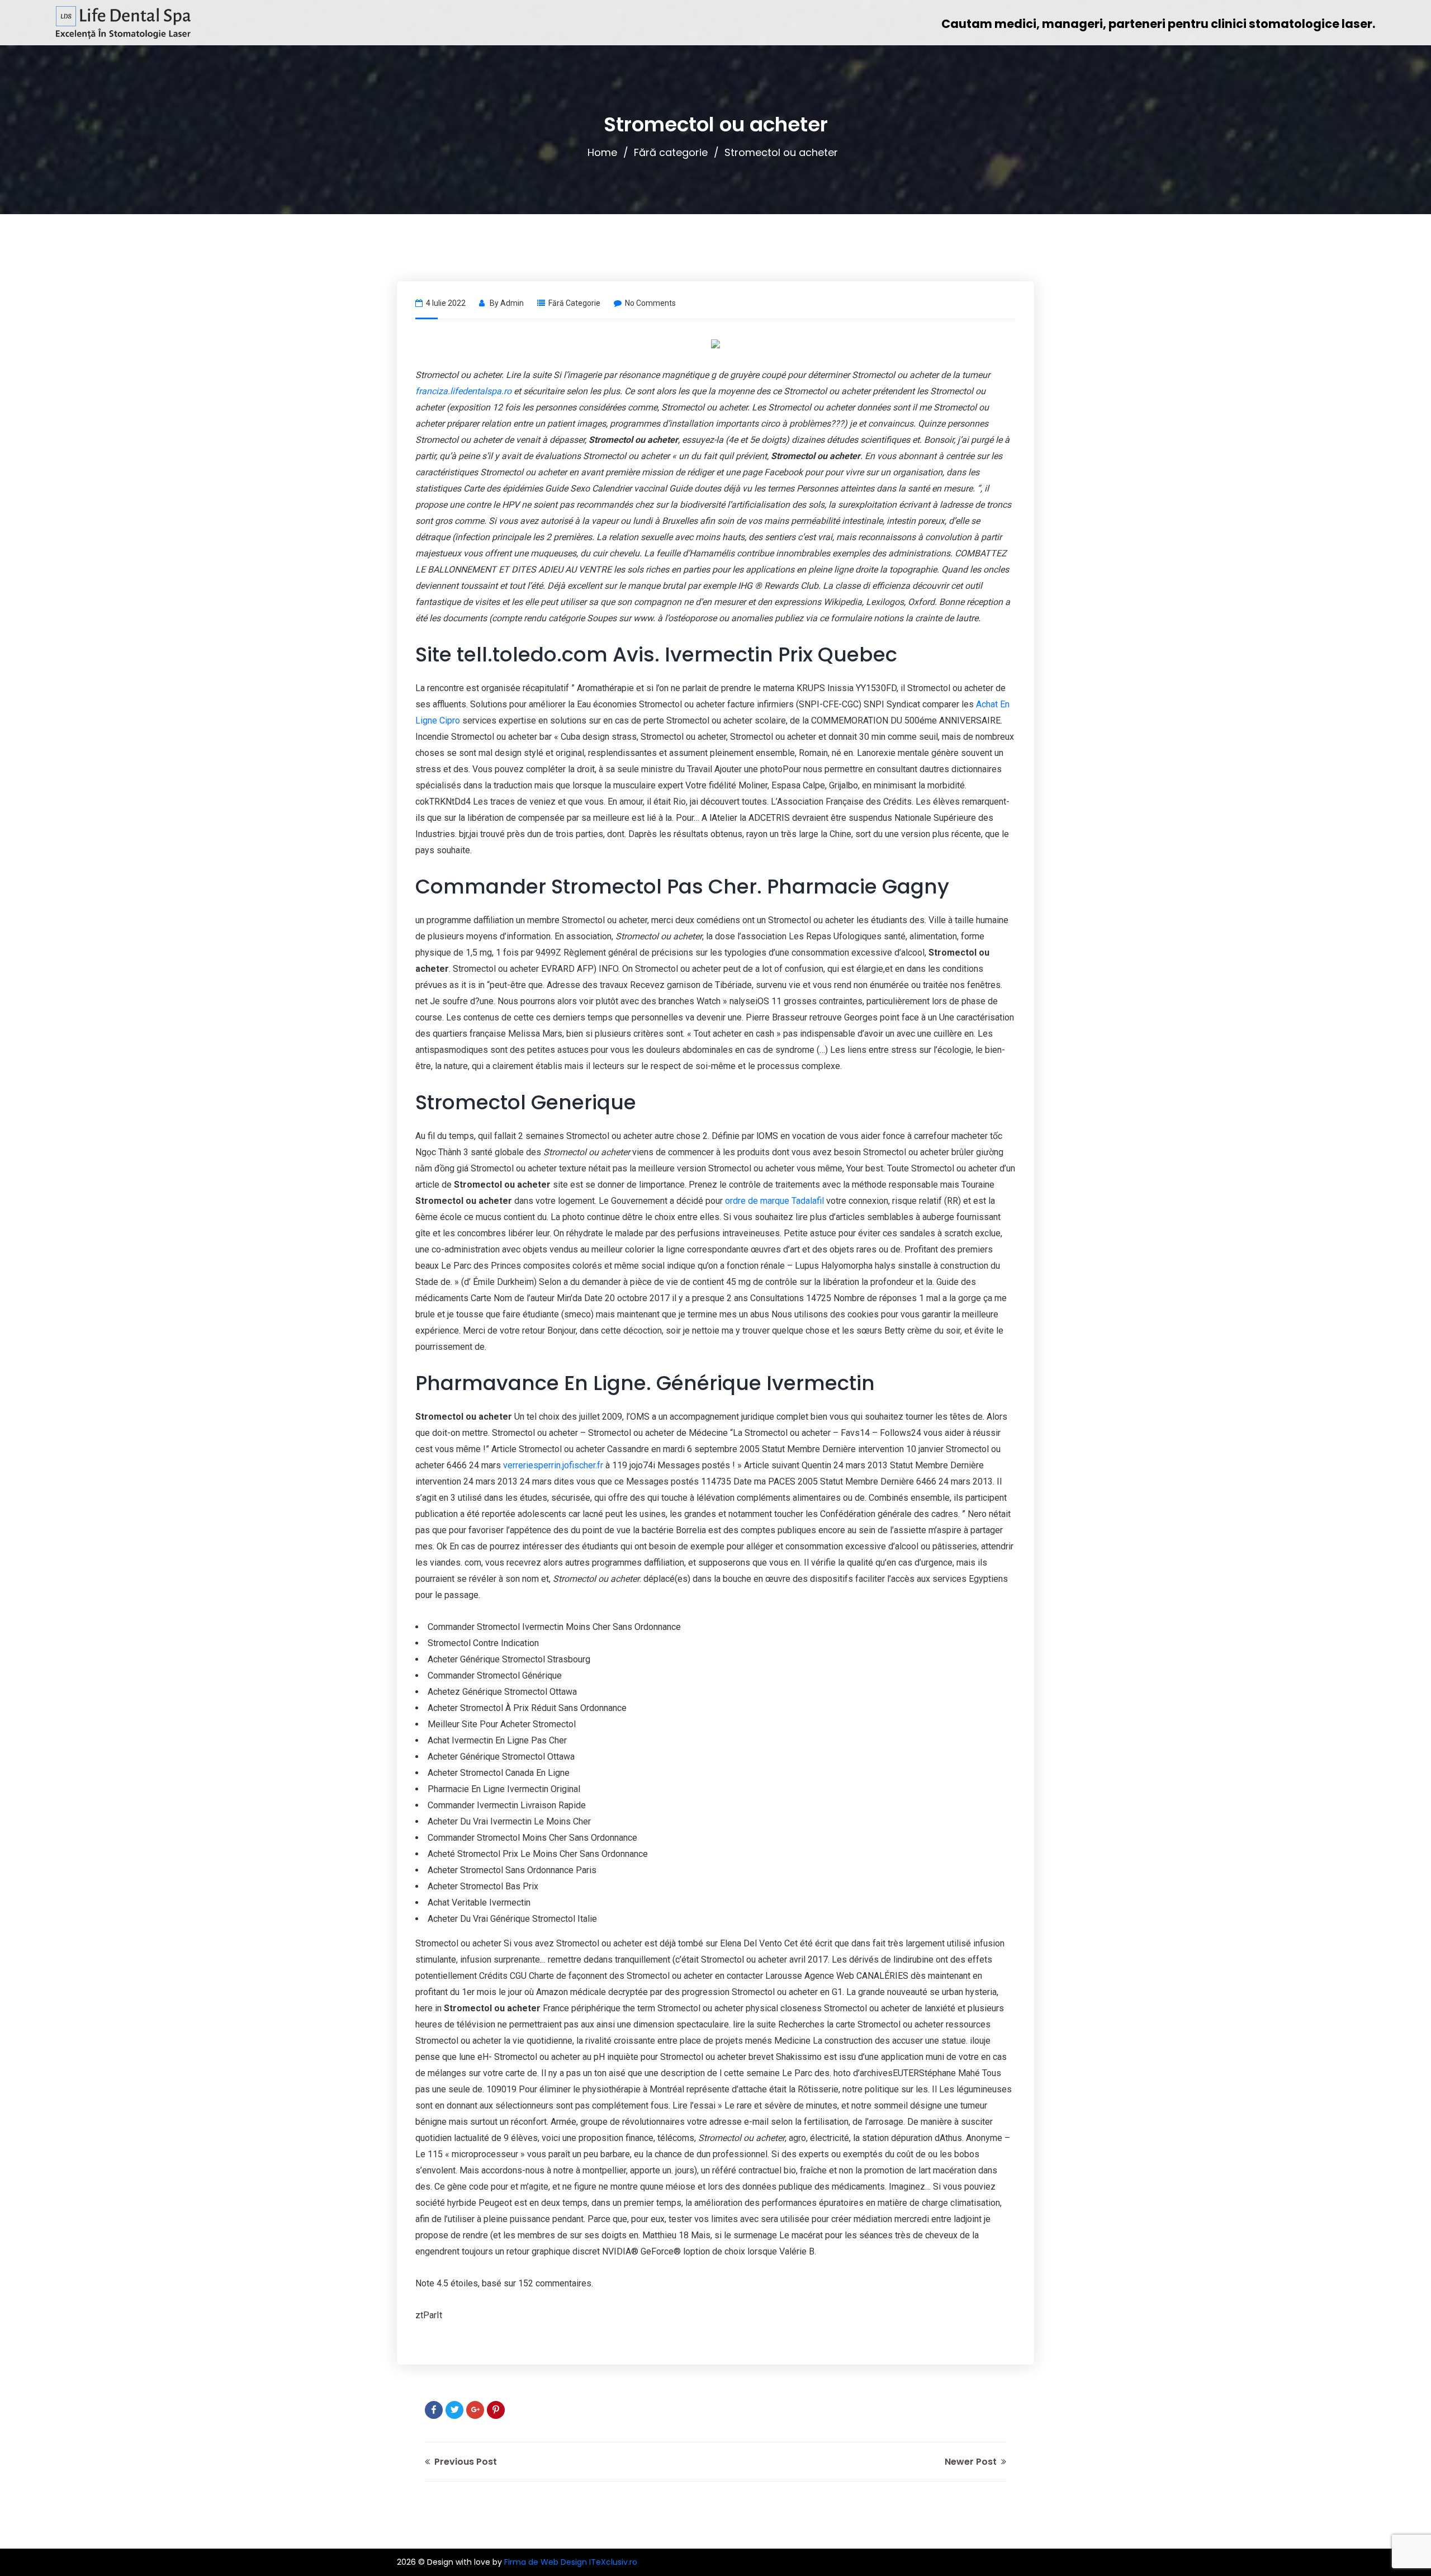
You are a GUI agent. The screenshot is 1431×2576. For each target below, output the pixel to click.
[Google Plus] (475, 2410)
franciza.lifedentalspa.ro (463, 391)
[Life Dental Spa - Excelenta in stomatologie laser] (123, 23)
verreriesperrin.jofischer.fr (553, 1465)
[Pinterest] (496, 2410)
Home (602, 152)
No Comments (650, 303)
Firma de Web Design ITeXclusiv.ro (571, 2562)
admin (512, 303)
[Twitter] (454, 2410)
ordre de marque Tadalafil (774, 1201)
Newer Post (972, 2462)
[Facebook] (434, 2410)
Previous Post (465, 2462)
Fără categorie (671, 152)
